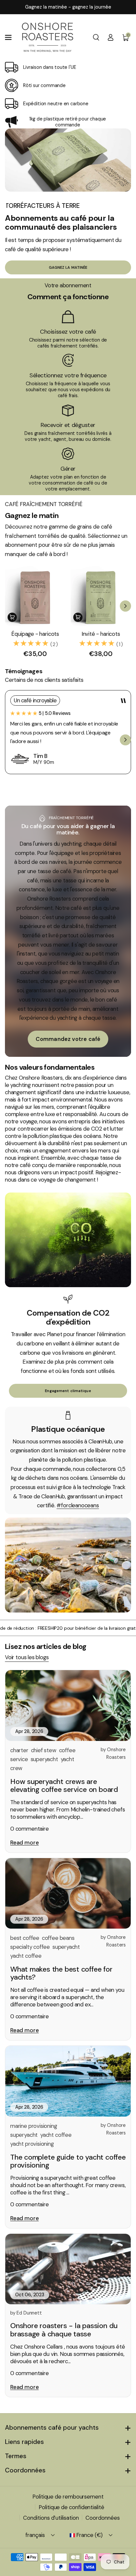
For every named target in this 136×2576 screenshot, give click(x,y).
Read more (24, 1843)
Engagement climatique (68, 1391)
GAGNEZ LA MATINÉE (68, 267)
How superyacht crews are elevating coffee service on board (64, 1786)
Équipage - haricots (35, 634)
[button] (9, 37)
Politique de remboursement (68, 2497)
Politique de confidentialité (71, 2507)
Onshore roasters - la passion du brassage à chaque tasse (64, 2330)
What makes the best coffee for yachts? (61, 1973)
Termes (16, 2456)
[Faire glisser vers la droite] (125, 606)
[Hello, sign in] (111, 37)
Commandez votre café (68, 1039)
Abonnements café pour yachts (52, 2428)
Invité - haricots (101, 634)
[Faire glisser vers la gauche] (11, 606)
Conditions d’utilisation (51, 2518)
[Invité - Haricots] (101, 596)
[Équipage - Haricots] (35, 596)
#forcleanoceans (78, 1505)
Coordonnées (25, 2470)
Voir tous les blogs (27, 1657)
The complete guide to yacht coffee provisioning (68, 2161)
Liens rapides (24, 2442)
